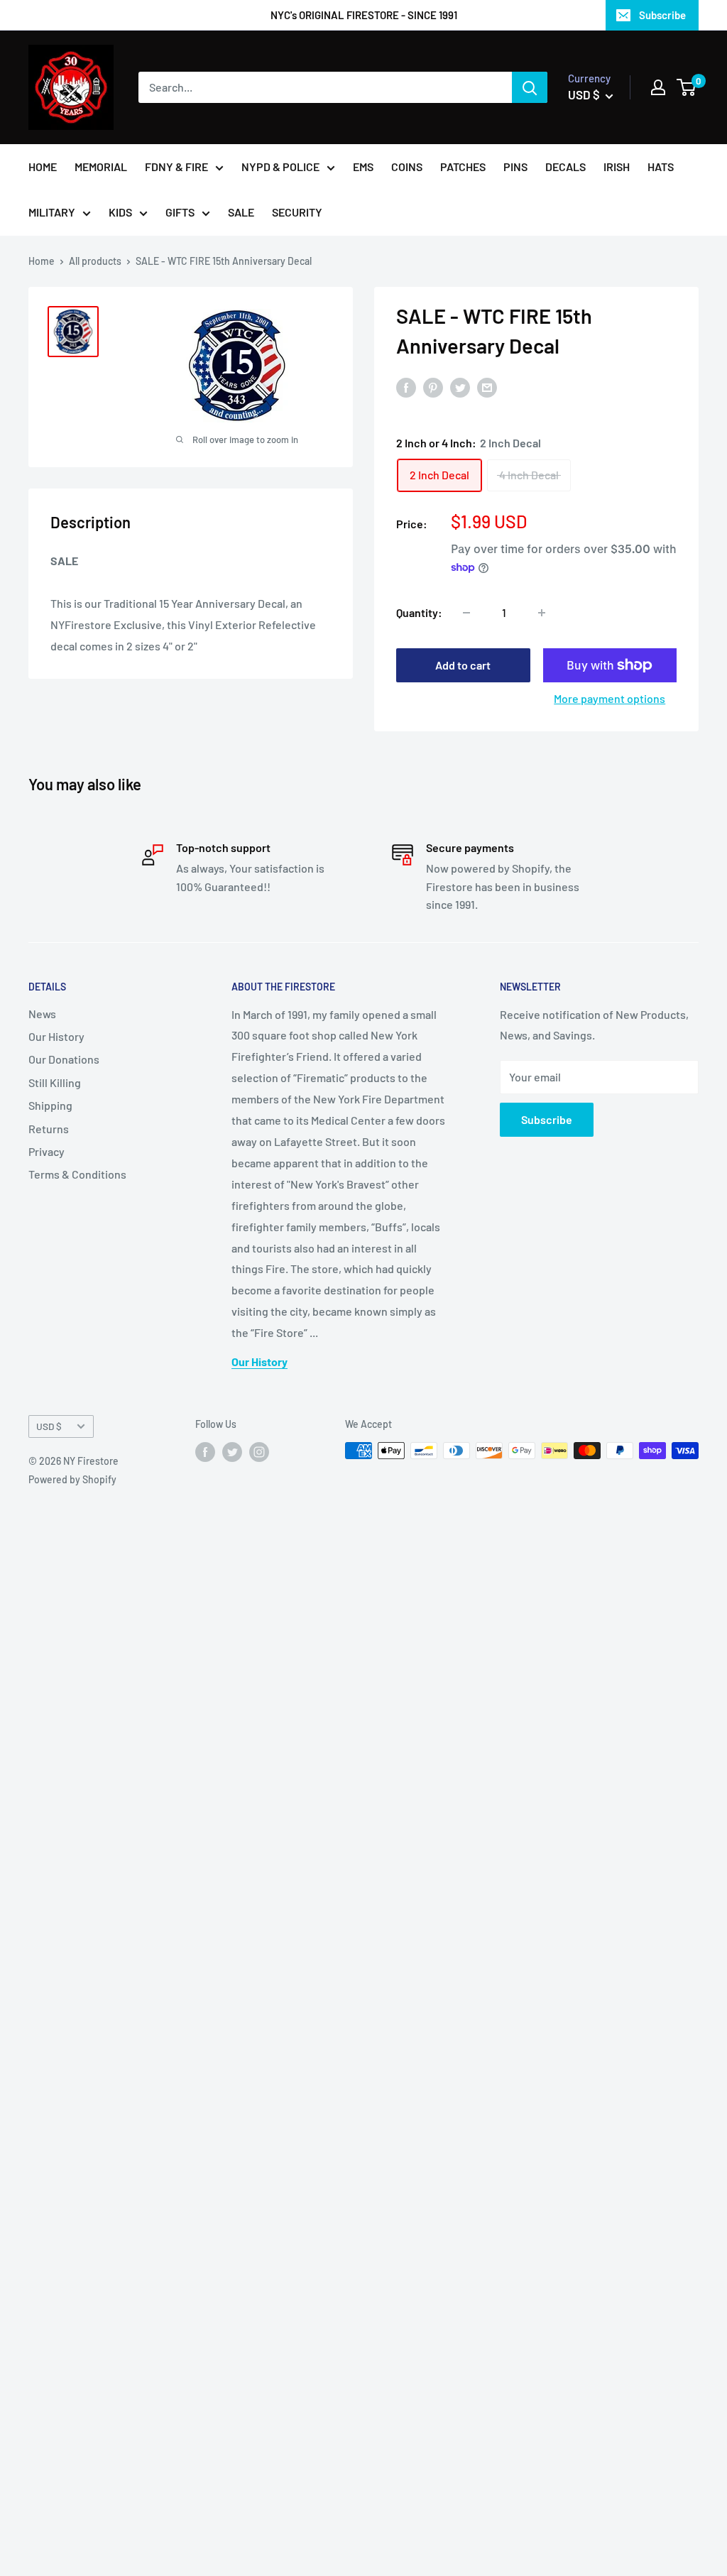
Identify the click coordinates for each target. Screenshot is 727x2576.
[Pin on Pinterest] (433, 387)
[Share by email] (487, 387)
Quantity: (419, 612)
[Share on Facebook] (406, 387)
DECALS (565, 167)
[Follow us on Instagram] (259, 1452)
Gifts (180, 212)
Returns (49, 1129)
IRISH (617, 167)
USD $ (49, 1426)
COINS (407, 167)
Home (42, 261)
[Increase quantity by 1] (542, 613)
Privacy (47, 1151)
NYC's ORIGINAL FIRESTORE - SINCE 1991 (364, 15)
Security (297, 212)
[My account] (658, 87)
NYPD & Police (280, 167)
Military (52, 212)
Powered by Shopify (72, 1479)
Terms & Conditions (77, 1174)
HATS (661, 167)
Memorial (101, 167)
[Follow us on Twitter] (232, 1452)
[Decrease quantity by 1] (466, 613)
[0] (687, 87)
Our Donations (64, 1059)
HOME (43, 167)
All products (95, 261)
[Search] (530, 87)
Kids (120, 212)
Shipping (50, 1105)
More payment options (610, 698)
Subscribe (662, 15)
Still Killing (55, 1082)
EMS (363, 167)
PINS (515, 167)
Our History (56, 1036)
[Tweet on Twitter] (460, 387)
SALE (241, 212)
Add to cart (463, 665)
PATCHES (463, 167)
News (42, 1014)
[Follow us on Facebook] (205, 1452)
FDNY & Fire (176, 167)
